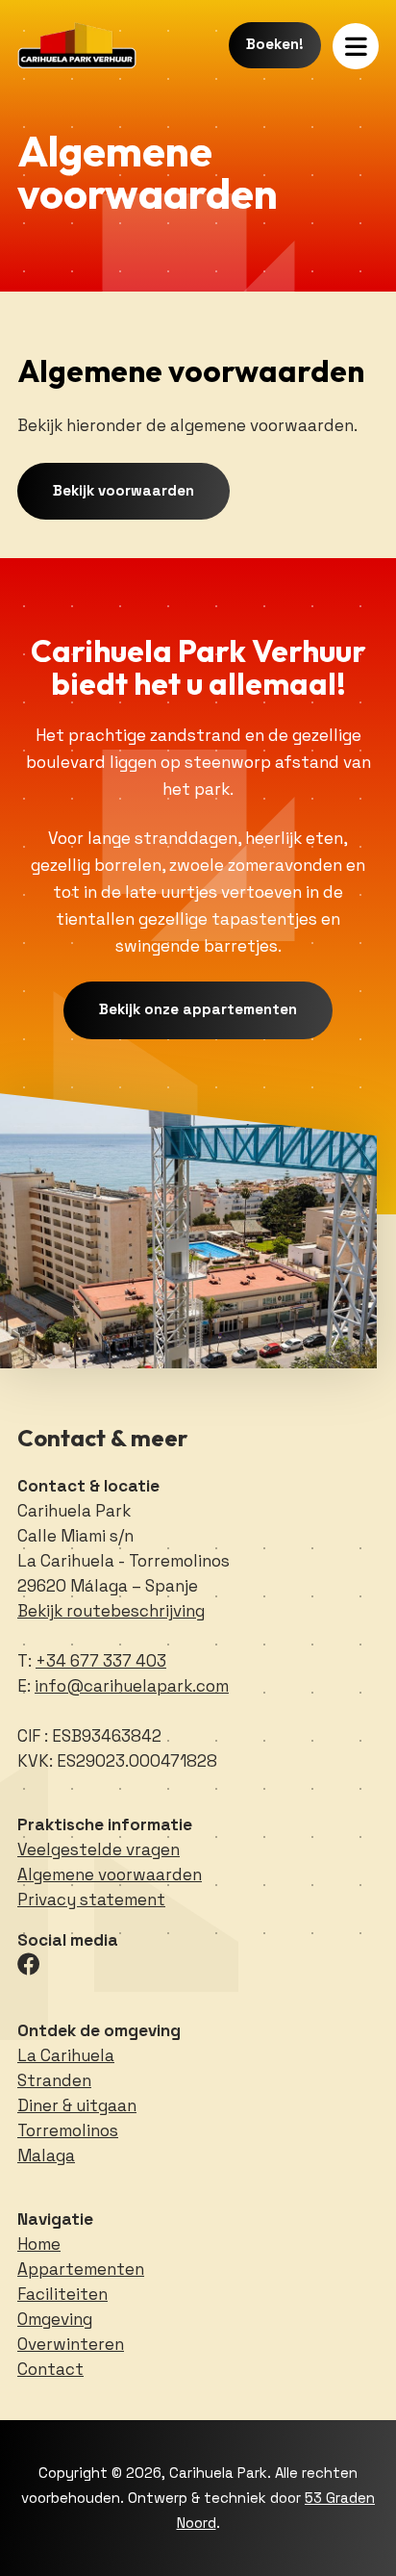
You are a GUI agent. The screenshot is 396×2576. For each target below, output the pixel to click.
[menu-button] (356, 46)
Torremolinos (68, 2130)
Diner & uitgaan (77, 2105)
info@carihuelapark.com (132, 1686)
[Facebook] (29, 1964)
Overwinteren (71, 2344)
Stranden (54, 2080)
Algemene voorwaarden (110, 1875)
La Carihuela (66, 2055)
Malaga (46, 2155)
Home (39, 2244)
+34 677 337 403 (101, 1661)
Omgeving (55, 2319)
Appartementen (81, 2269)
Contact (50, 2369)
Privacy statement (91, 1900)
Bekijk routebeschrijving (111, 1611)
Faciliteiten (62, 2294)
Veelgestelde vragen (99, 1849)
